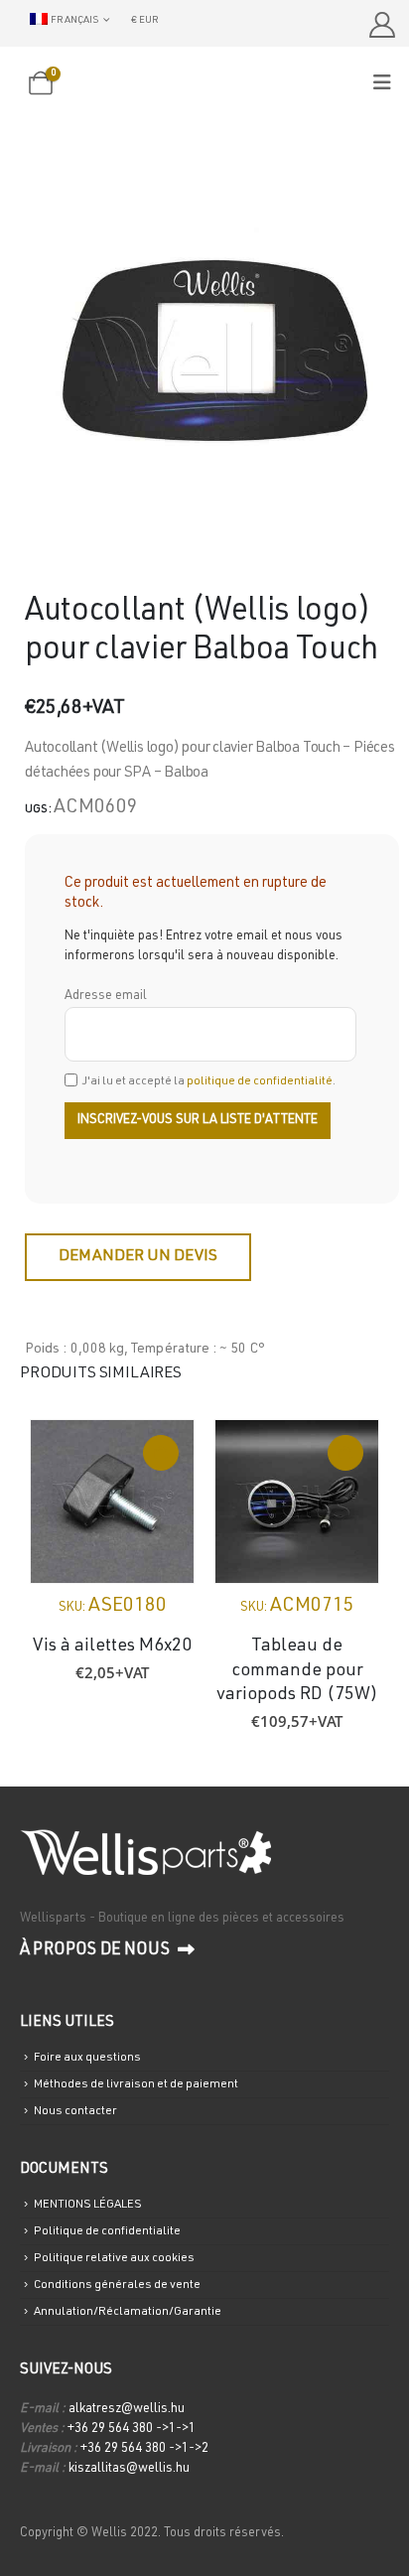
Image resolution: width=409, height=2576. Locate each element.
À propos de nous (96, 1951)
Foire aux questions (87, 2058)
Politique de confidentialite (107, 2231)
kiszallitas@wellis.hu (129, 2469)
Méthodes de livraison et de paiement (136, 2084)
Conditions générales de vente (117, 2285)
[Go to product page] (112, 1502)
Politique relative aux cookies (114, 2258)
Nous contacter (75, 2111)
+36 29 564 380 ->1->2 (144, 2449)
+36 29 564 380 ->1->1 (132, 2430)
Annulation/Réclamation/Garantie (128, 2312)
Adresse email (106, 997)
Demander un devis (138, 1257)
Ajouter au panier (161, 1453)
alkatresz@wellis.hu (127, 2410)
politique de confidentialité (260, 1081)
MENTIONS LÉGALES (88, 2205)
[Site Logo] (204, 85)
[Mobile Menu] (389, 84)
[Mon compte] (382, 25)
